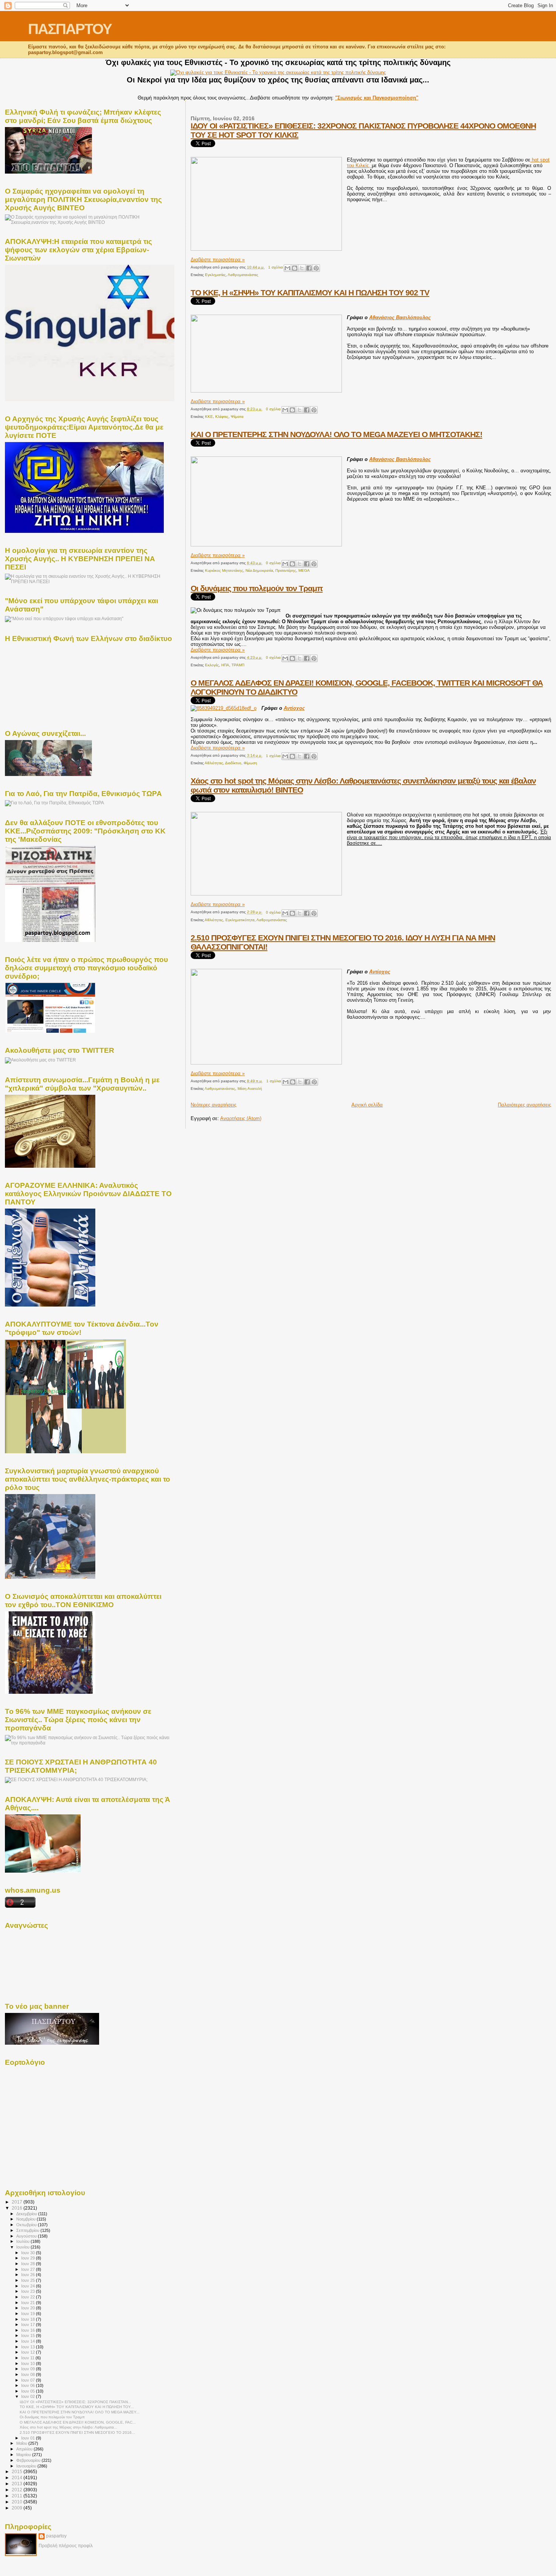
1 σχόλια (276, 267)
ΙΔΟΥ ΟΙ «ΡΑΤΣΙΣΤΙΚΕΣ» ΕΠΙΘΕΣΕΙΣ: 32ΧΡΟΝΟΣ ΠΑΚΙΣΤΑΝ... (75, 2402)
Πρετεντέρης (286, 570)
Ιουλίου (23, 2241)
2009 (18, 2508)
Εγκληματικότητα (240, 920)
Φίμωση (250, 763)
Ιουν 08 (29, 2374)
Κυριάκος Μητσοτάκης (224, 570)
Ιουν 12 (29, 2352)
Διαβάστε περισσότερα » (218, 260)
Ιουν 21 (29, 2303)
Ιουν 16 (29, 2330)
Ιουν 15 (29, 2335)
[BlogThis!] (295, 268)
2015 (18, 2471)
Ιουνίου (23, 2247)
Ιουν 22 (29, 2297)
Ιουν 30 (29, 2253)
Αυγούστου (27, 2236)
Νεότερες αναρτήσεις (214, 1105)
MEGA (304, 570)
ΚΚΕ (209, 417)
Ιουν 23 (29, 2291)
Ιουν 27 (29, 2269)
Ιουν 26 (29, 2275)
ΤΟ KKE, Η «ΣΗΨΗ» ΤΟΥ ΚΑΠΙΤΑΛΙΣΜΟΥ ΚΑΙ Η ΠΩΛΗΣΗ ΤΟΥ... (77, 2407)
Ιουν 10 (29, 2363)
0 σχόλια (273, 409)
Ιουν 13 (29, 2347)
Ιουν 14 (29, 2341)
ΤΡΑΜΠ (238, 665)
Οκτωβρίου (27, 2225)
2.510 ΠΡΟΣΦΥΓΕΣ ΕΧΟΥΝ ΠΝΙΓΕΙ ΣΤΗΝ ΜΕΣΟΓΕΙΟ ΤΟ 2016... (77, 2432)
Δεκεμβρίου (27, 2214)
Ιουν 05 (29, 2391)
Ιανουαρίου (27, 2466)
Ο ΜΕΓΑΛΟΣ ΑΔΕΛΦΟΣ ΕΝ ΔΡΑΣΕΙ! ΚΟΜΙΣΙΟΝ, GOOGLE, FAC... (78, 2422)
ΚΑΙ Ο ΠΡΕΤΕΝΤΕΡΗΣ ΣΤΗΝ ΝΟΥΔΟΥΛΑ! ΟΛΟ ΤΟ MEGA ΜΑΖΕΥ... (80, 2412)
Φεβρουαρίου (29, 2460)
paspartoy (56, 2536)
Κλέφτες (222, 417)
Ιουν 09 (29, 2369)
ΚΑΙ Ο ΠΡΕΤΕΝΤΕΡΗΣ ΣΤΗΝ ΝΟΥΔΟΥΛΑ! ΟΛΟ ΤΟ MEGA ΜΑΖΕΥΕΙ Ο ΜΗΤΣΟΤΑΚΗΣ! (336, 434)
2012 (18, 2490)
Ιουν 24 (29, 2286)
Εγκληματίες (215, 275)
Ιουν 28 (29, 2264)
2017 (18, 2202)
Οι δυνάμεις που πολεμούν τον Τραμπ (257, 588)
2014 (18, 2477)
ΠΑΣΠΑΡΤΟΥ (70, 29)
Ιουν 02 (29, 2396)
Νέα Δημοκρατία (259, 570)
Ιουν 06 (29, 2385)
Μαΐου (22, 2443)
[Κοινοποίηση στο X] (302, 268)
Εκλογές (212, 665)
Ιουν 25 (29, 2280)
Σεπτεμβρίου (28, 2230)
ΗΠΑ (225, 665)
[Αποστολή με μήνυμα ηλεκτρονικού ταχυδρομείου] (287, 268)
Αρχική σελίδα (367, 1105)
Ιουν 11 (28, 2358)
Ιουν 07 (29, 2380)
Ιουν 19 (29, 2314)
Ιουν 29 (29, 2258)
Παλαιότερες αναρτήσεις (524, 1105)
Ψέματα (237, 417)
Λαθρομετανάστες (243, 275)
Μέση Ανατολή (250, 1089)
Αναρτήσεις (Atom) (241, 1118)
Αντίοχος (294, 708)
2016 (18, 2208)
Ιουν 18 (29, 2319)
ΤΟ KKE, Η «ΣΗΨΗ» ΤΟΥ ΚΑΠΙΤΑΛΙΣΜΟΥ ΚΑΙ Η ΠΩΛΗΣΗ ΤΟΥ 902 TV (310, 293)
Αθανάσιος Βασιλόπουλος (400, 317)
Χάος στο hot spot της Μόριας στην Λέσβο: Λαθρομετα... (68, 2427)
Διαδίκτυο (233, 763)
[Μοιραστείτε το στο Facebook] (309, 268)
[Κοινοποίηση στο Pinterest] (316, 268)
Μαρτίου (24, 2455)
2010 (18, 2502)
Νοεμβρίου (26, 2219)
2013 (18, 2484)
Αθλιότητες (214, 763)
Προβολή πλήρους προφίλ (66, 2546)
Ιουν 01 (29, 2438)
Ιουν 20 (29, 2308)
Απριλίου (25, 2449)
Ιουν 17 (29, 2325)
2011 (18, 2496)
